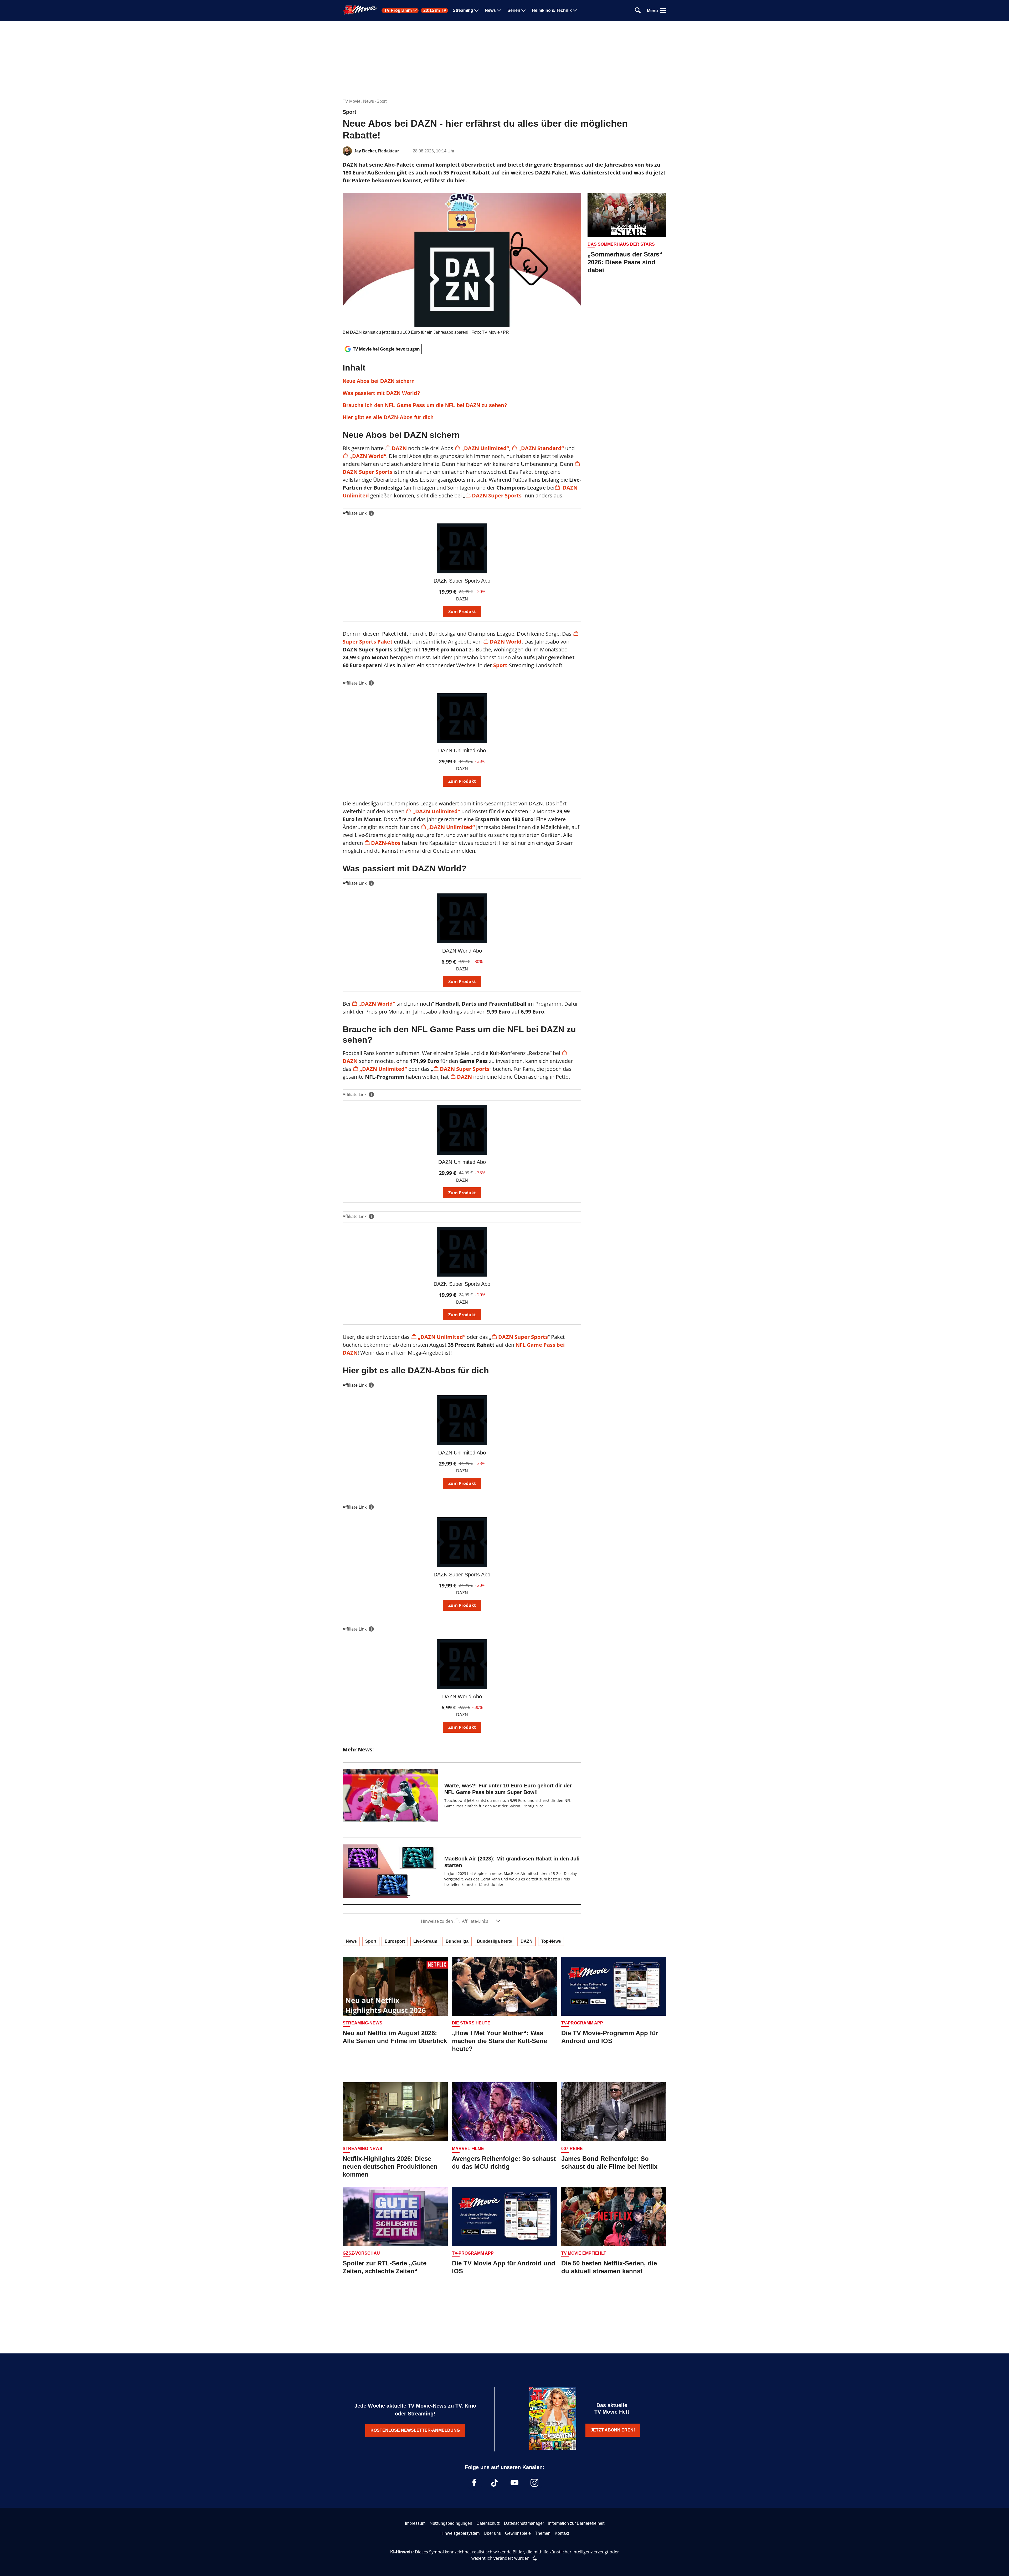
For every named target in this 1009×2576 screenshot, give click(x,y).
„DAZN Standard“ (541, 448)
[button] (462, 392)
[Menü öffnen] (663, 11)
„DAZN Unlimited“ (485, 448)
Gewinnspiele (518, 2533)
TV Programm (398, 11)
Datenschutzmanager (524, 2523)
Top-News (551, 1941)
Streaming (463, 11)
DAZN (399, 448)
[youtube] (514, 2483)
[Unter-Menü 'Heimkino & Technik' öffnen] (575, 11)
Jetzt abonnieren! (613, 2430)
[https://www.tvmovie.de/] (360, 10)
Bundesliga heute (495, 1941)
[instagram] (534, 2483)
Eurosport (395, 1941)
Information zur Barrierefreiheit (576, 2523)
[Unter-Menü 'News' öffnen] (499, 11)
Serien (514, 11)
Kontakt (562, 2533)
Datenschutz (488, 2523)
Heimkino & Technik (552, 11)
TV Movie (352, 101)
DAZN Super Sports (497, 495)
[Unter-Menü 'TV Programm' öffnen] (415, 11)
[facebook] (475, 2483)
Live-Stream (425, 1941)
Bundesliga (457, 1941)
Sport (382, 101)
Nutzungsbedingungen (451, 2523)
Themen (543, 2533)
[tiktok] (495, 2483)
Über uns (492, 2533)
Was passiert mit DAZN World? (381, 393)
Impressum (415, 2523)
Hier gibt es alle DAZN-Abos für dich (388, 417)
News (490, 11)
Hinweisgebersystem (460, 2533)
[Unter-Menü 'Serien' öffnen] (523, 11)
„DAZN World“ (368, 456)
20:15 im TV (435, 11)
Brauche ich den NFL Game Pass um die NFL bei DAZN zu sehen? (425, 405)
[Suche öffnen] (638, 11)
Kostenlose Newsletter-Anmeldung (415, 2430)
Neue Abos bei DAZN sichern (379, 381)
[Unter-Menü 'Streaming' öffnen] (476, 11)
